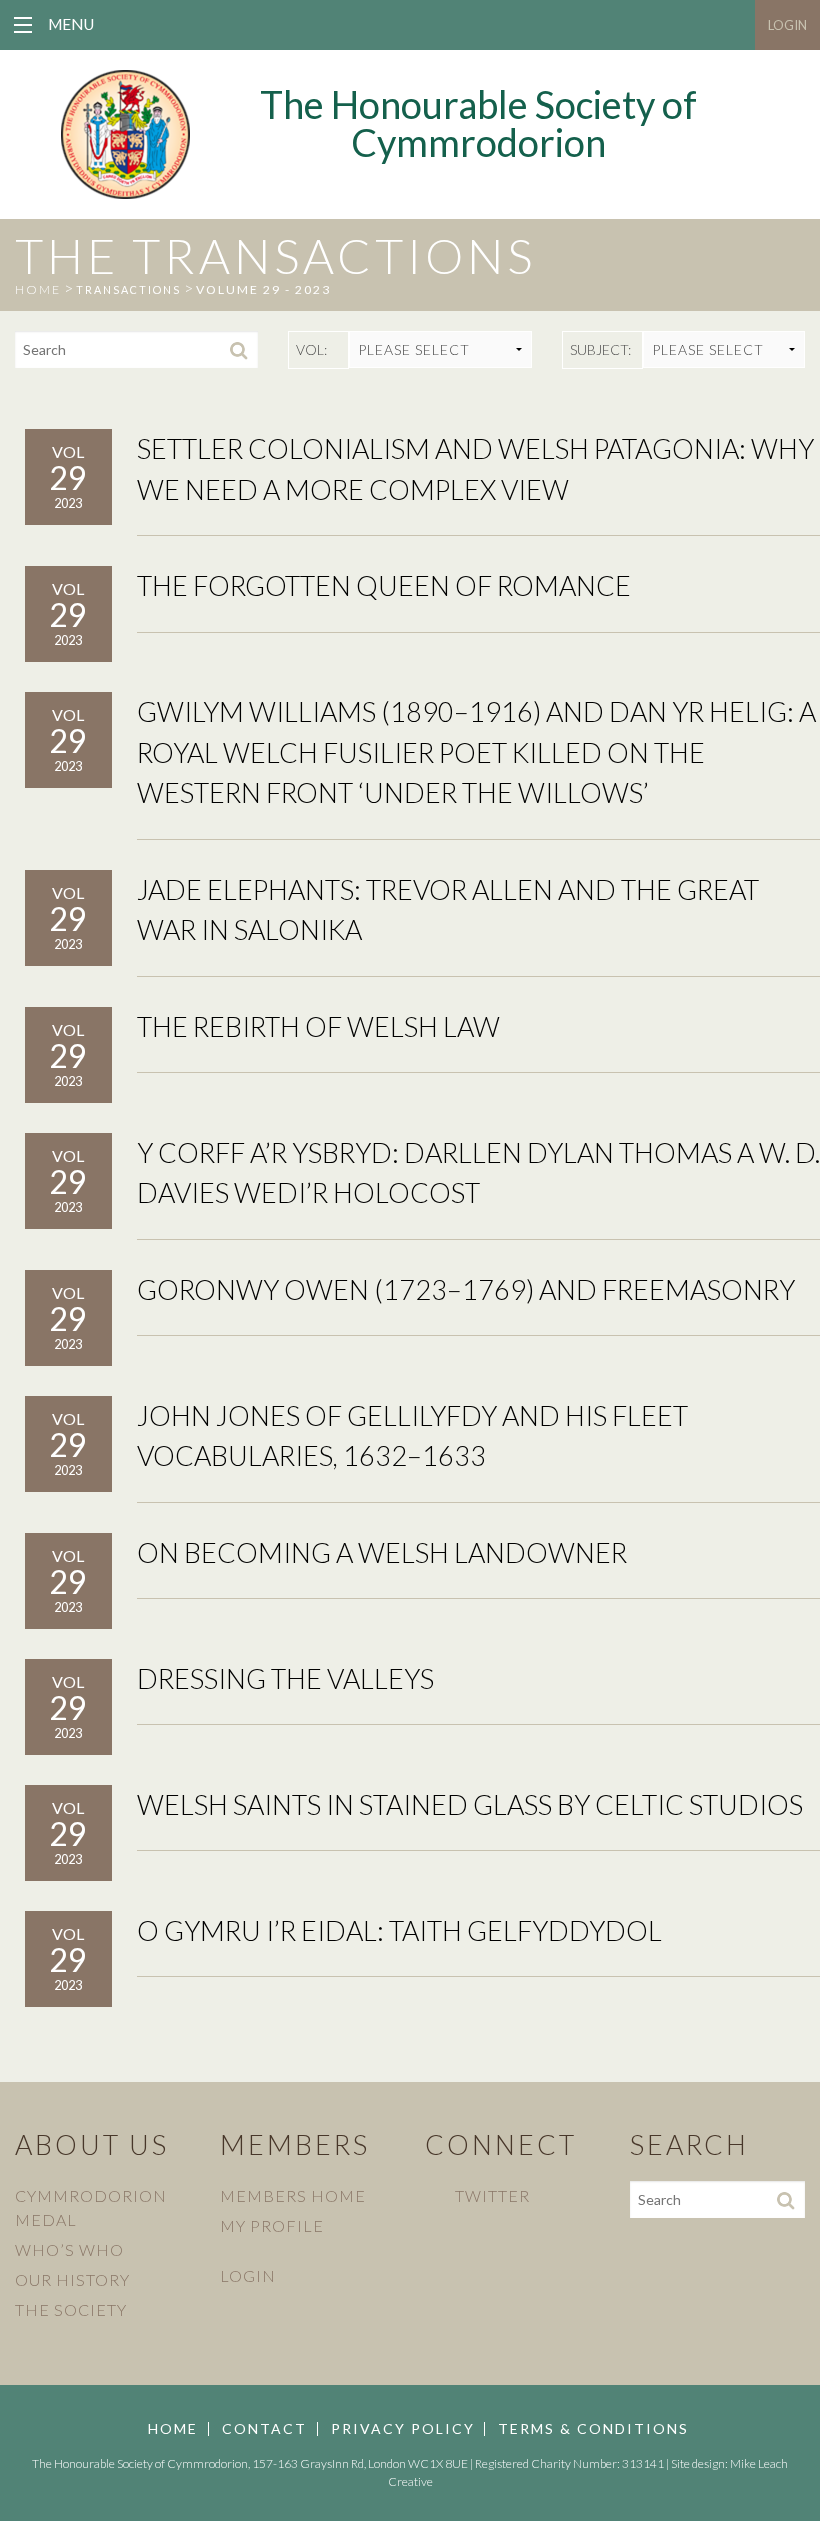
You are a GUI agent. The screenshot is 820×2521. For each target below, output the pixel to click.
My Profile (272, 2225)
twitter (492, 2195)
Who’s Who (69, 2249)
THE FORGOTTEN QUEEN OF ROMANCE (384, 585)
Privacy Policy (403, 2429)
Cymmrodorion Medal (91, 2207)
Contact (264, 2429)
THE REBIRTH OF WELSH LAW (318, 1026)
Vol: (311, 349)
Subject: (600, 349)
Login (787, 25)
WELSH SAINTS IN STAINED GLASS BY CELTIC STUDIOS (470, 1804)
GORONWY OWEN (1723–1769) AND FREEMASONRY (466, 1289)
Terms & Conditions (593, 2429)
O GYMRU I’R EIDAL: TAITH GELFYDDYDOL (399, 1930)
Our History (72, 2279)
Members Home (293, 2195)
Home (173, 2429)
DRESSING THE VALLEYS (285, 1678)
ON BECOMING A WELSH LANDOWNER (382, 1552)
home (38, 289)
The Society (71, 2309)
